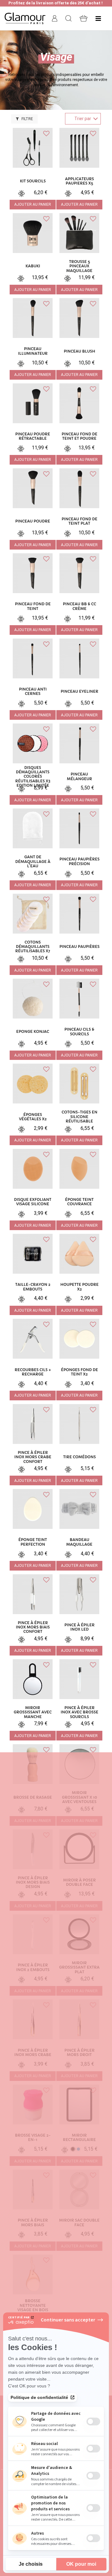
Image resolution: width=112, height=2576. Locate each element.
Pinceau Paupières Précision (79, 861)
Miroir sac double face (79, 2222)
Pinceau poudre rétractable (33, 436)
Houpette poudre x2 (79, 1287)
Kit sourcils (33, 181)
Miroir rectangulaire (79, 2138)
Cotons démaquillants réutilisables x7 (33, 947)
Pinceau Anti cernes (33, 691)
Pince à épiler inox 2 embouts (33, 1967)
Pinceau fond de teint (33, 606)
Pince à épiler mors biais (33, 2222)
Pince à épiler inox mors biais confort (33, 1627)
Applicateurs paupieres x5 (79, 181)
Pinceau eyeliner (79, 691)
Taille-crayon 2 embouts (33, 1287)
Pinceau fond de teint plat (79, 521)
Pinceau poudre (33, 521)
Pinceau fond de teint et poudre (79, 436)
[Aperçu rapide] (21, 1895)
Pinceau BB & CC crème (79, 606)
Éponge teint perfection (33, 1542)
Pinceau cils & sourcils (79, 1032)
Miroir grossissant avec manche (33, 1712)
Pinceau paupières (79, 947)
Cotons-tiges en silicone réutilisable (79, 1117)
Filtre (27, 119)
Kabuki (33, 266)
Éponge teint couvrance (79, 1202)
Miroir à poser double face (79, 1882)
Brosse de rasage (33, 1797)
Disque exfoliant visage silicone (33, 1202)
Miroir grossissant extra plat (79, 1967)
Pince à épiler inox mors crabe (33, 2053)
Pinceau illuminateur (33, 351)
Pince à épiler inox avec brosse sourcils (79, 1712)
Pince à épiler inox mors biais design (33, 1883)
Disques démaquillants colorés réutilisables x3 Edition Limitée (33, 777)
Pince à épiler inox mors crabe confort (33, 1457)
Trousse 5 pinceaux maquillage (79, 266)
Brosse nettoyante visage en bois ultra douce (33, 2308)
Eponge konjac (33, 1032)
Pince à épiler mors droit (79, 2053)
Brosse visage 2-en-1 (33, 2138)
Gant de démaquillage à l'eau (33, 862)
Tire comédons (79, 1457)
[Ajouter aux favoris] (46, 1835)
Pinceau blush (79, 351)
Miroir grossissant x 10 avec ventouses (79, 1797)
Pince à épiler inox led (79, 1627)
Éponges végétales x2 (33, 1117)
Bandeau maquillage (79, 1542)
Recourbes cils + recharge (33, 1372)
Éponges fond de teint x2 (79, 1372)
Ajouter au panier (33, 204)
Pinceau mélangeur (79, 776)
